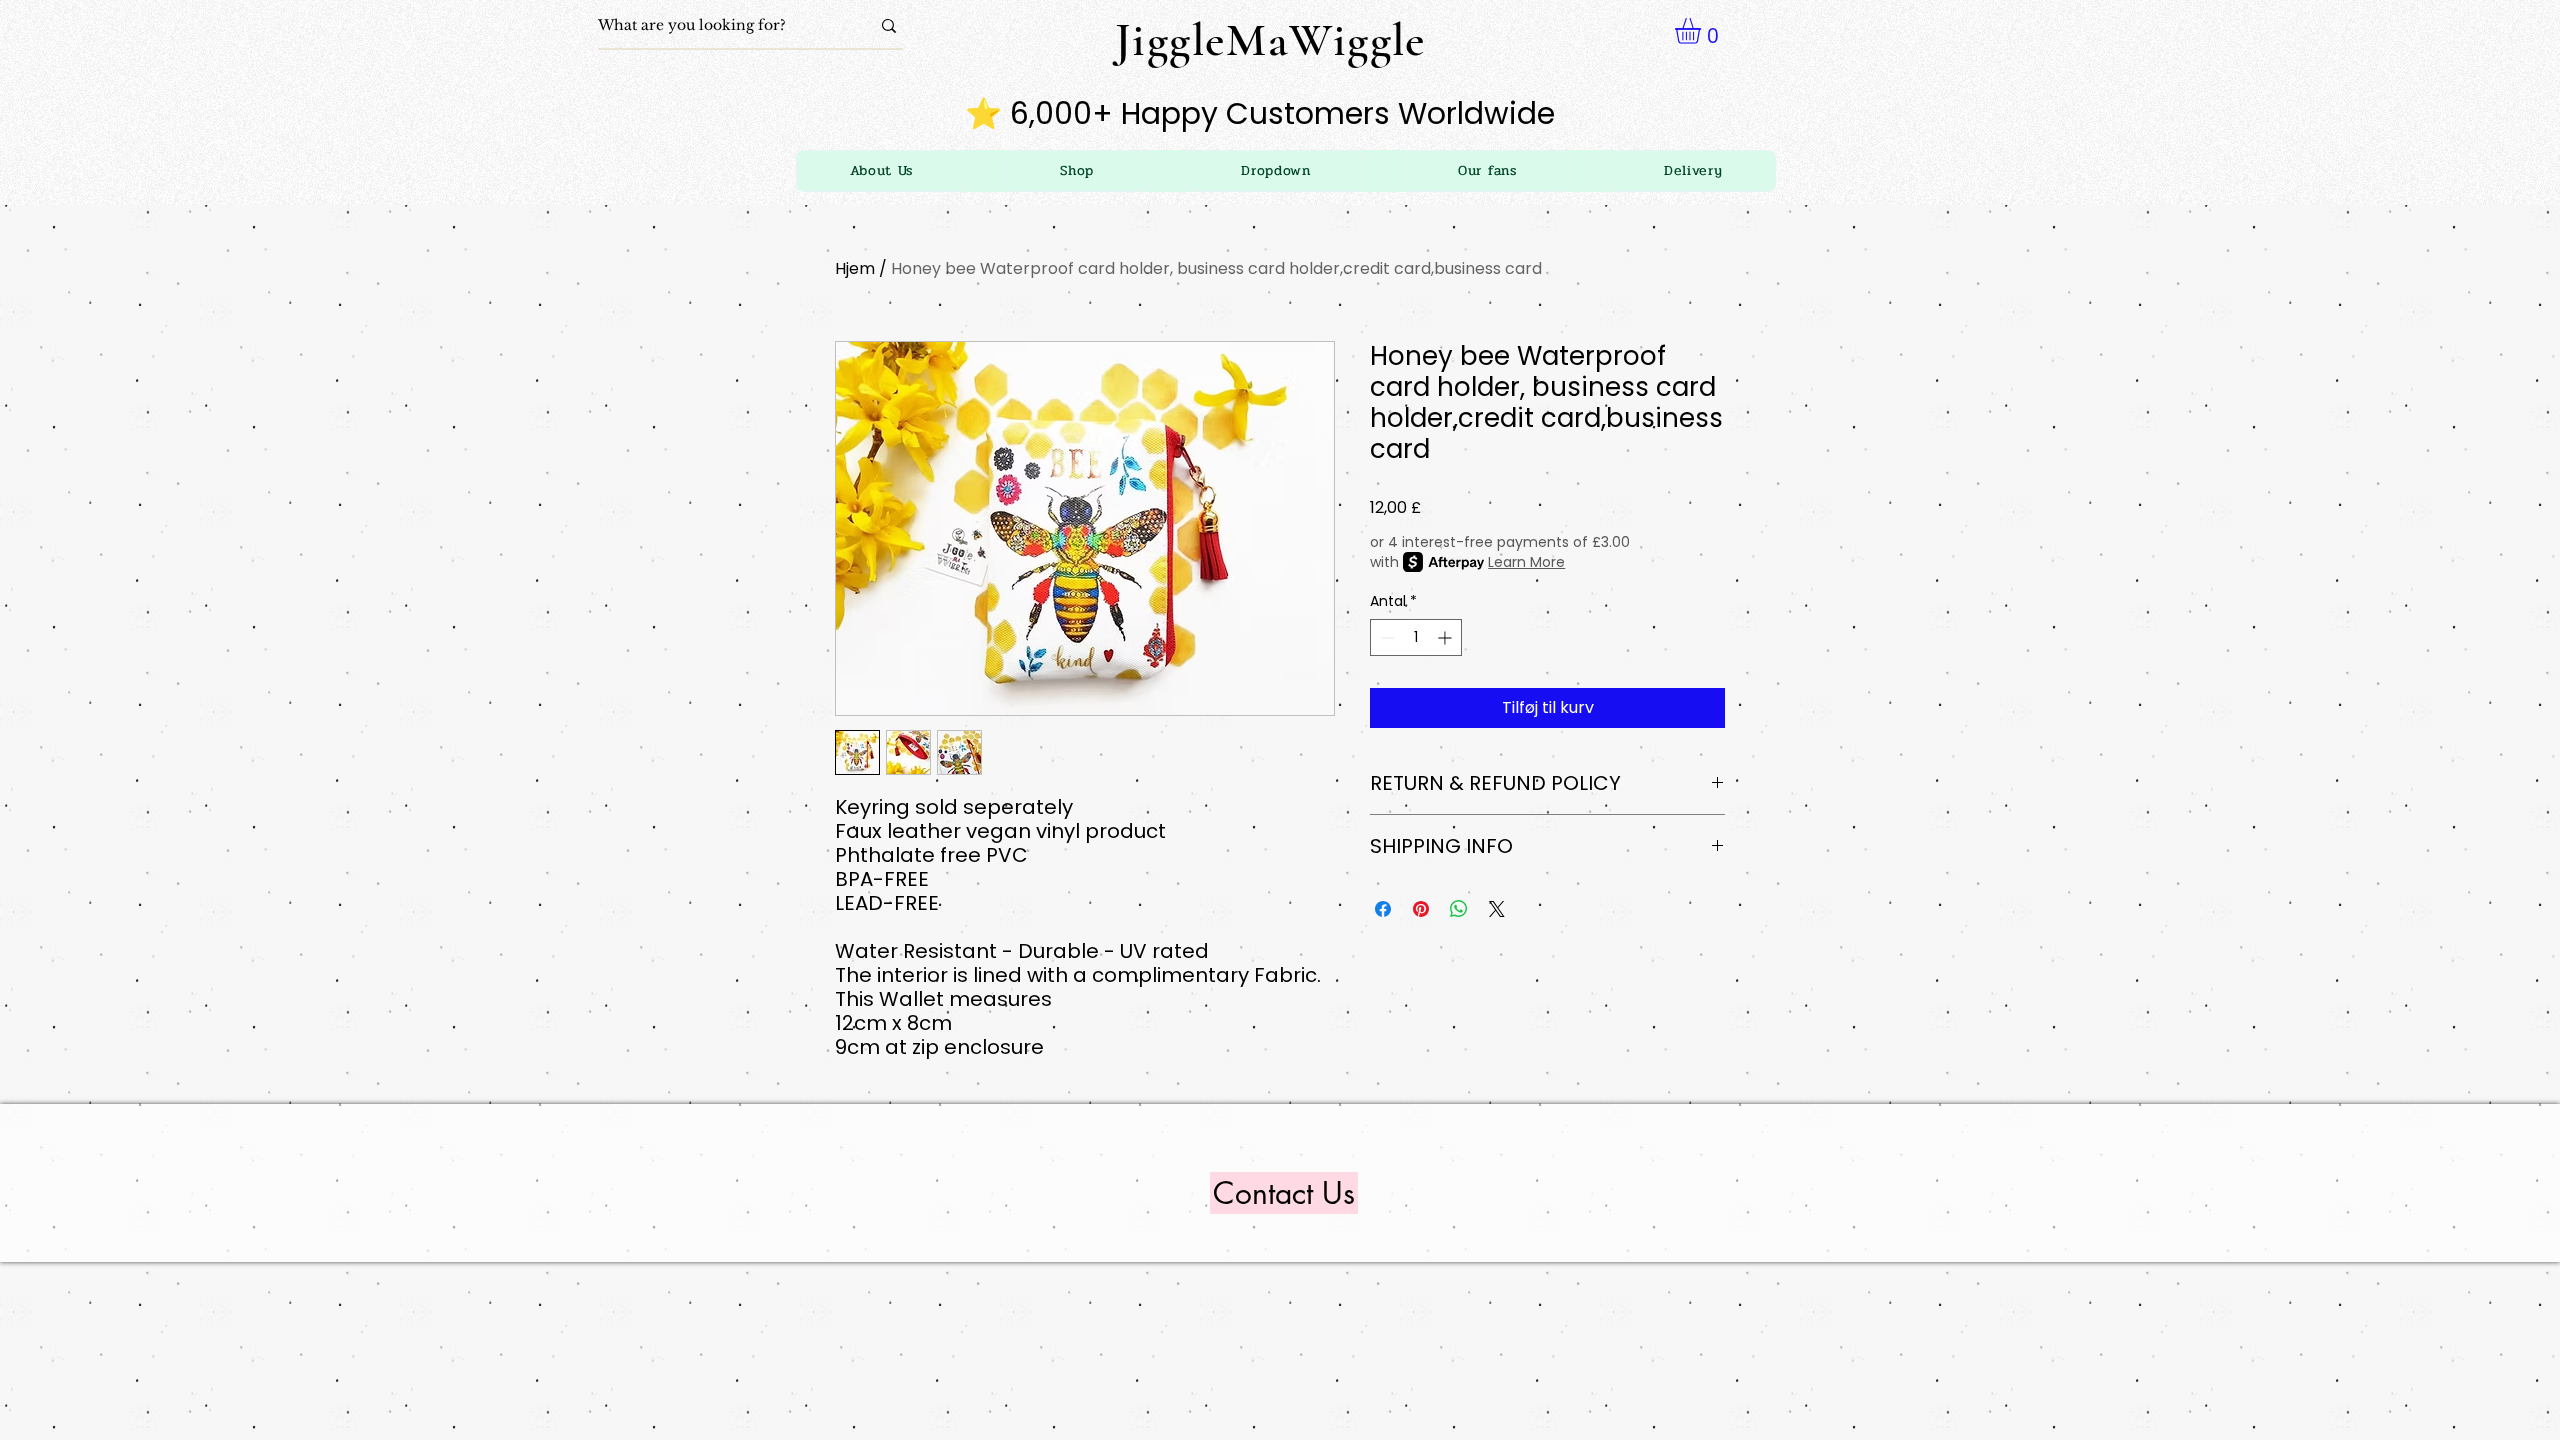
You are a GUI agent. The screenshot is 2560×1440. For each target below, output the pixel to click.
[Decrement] (1385, 637)
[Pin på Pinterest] (1421, 909)
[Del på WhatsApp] (1459, 909)
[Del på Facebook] (1383, 909)
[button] (1276, 171)
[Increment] (1446, 637)
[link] (1703, 31)
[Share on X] (1497, 909)
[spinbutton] (1416, 637)
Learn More (1526, 562)
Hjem (855, 268)
